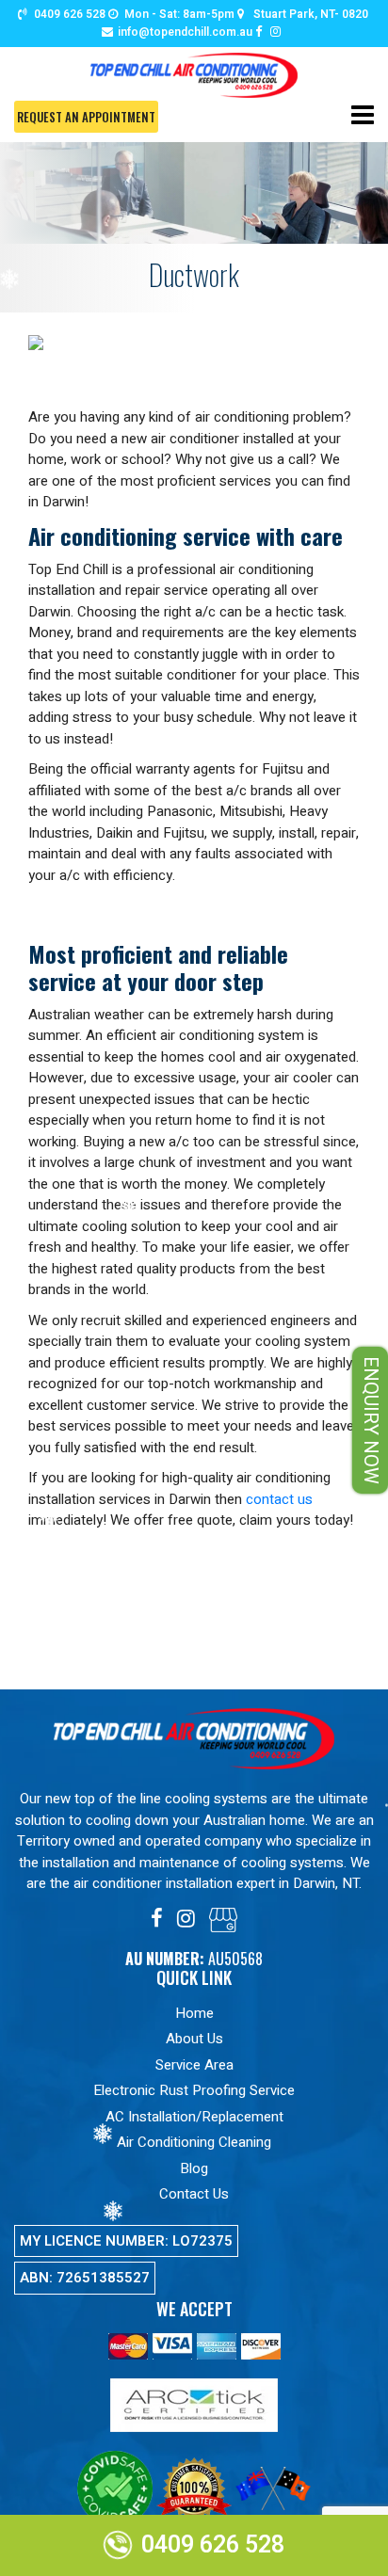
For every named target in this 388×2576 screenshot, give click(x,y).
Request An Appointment (86, 117)
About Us (194, 2039)
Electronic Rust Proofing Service (194, 2090)
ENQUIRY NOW (371, 1420)
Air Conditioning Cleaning (194, 2142)
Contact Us (194, 2194)
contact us (279, 1499)
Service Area (194, 2065)
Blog (194, 2168)
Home (194, 2013)
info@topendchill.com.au (185, 32)
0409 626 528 (70, 14)
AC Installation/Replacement (194, 2117)
